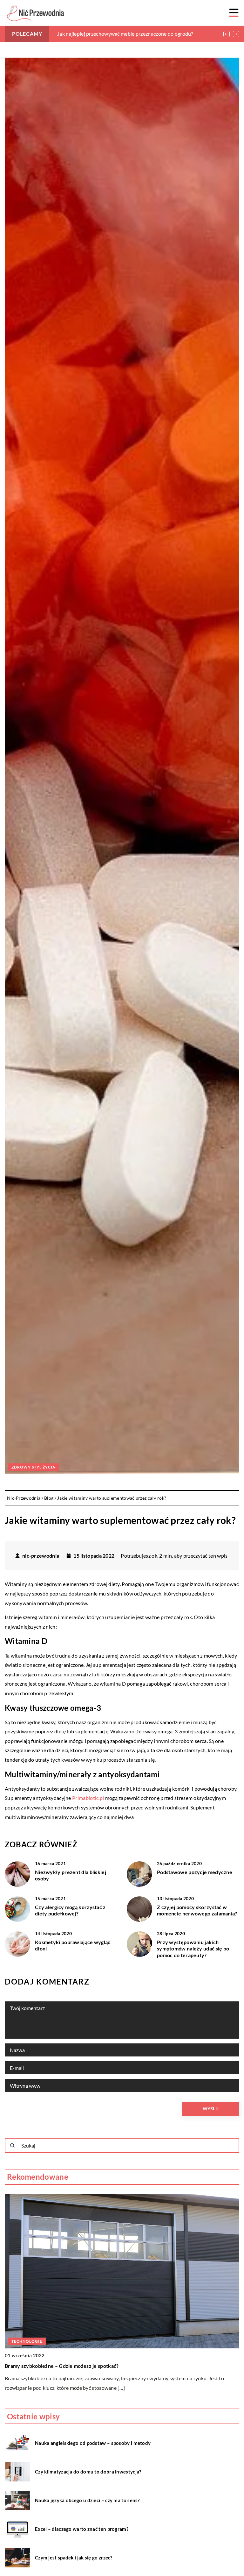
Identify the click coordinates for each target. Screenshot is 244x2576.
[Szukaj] (12, 2146)
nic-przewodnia (41, 1556)
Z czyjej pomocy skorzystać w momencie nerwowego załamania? (197, 1910)
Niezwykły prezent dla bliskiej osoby (71, 1875)
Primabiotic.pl (88, 1798)
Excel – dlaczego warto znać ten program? (82, 2529)
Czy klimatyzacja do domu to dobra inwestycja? (88, 2472)
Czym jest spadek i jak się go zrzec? (74, 2558)
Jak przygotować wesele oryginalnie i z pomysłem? (114, 34)
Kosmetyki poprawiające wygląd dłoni (73, 1945)
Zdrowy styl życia (34, 1467)
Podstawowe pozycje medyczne (195, 1872)
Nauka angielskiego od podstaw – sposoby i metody (93, 2443)
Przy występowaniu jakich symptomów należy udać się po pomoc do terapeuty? (193, 1949)
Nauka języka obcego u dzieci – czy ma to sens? (87, 2500)
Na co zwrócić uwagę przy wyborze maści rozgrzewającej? (73, 2366)
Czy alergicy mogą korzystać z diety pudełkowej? (70, 1910)
